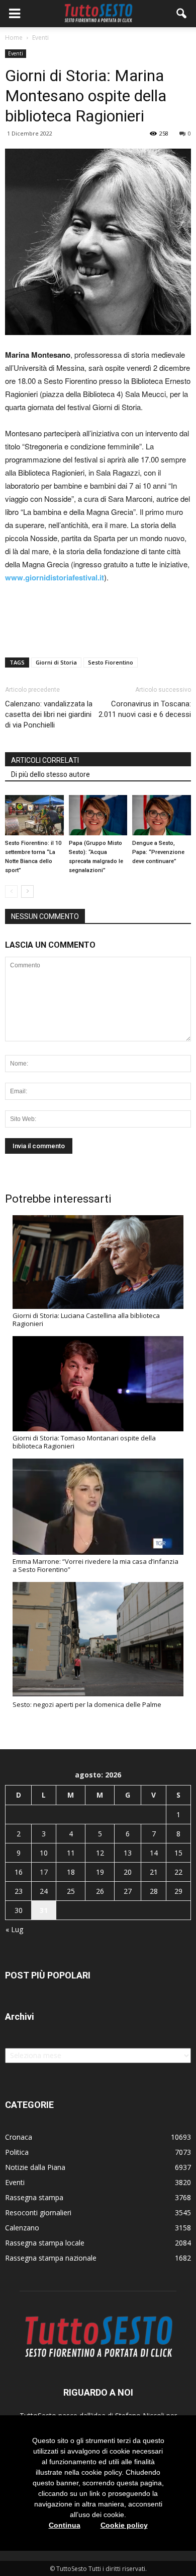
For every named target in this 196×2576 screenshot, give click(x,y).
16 (19, 1872)
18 (71, 1872)
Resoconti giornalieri (38, 2212)
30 (19, 1910)
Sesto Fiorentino (111, 662)
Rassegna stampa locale (45, 2243)
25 (71, 1891)
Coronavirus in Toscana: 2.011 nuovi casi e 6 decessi (145, 709)
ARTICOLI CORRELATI (45, 760)
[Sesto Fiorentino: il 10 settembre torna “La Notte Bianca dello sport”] (34, 815)
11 (71, 1853)
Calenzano (22, 2228)
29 (178, 1891)
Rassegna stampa (34, 2197)
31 (44, 1910)
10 (44, 1853)
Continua (65, 2525)
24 (44, 1891)
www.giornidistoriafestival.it (55, 577)
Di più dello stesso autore (51, 774)
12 (100, 1853)
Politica (17, 2152)
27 (128, 1891)
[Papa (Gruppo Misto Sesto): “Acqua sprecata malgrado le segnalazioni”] (98, 815)
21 (154, 1872)
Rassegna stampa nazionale (51, 2258)
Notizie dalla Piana (35, 2167)
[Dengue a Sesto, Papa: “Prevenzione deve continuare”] (162, 815)
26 (100, 1891)
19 (100, 1872)
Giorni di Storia (56, 662)
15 (178, 1853)
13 (128, 1853)
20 (128, 1872)
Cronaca (19, 2137)
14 (154, 1853)
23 (19, 1891)
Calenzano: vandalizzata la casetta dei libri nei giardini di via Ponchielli (49, 714)
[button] (182, 14)
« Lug (14, 1929)
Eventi (16, 53)
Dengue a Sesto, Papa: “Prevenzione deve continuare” (158, 852)
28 (154, 1891)
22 (178, 1872)
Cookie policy (124, 2525)
